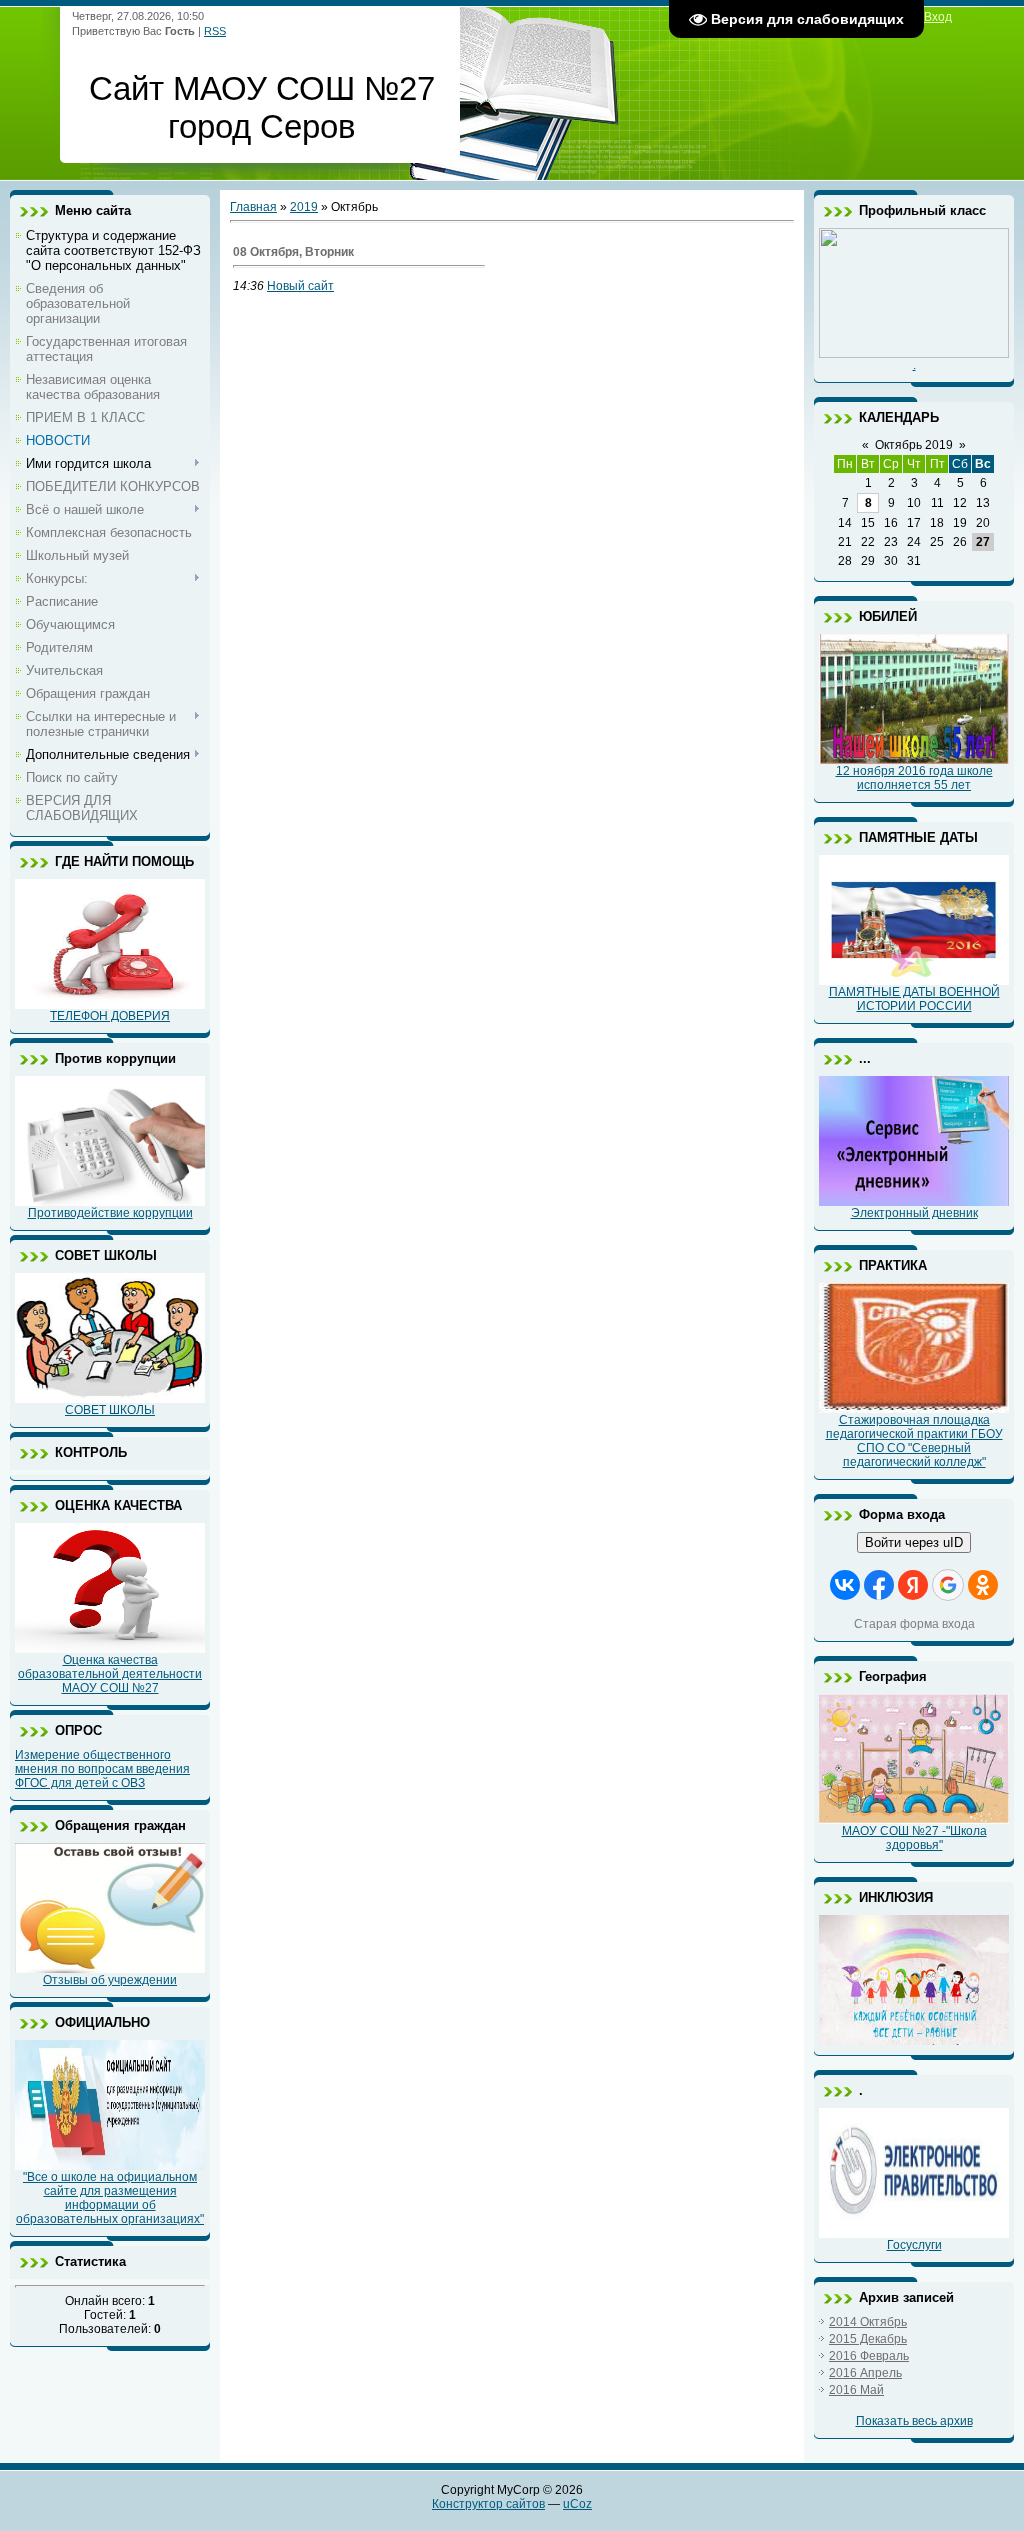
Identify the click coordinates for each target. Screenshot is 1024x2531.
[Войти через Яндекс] (913, 1585)
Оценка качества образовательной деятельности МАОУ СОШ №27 (110, 1674)
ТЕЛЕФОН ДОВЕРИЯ (110, 1016)
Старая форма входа (914, 1624)
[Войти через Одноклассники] (983, 1585)
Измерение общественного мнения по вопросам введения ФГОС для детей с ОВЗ (102, 1769)
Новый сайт (300, 286)
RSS (215, 31)
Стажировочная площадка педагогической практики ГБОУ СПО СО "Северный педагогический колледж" (914, 1441)
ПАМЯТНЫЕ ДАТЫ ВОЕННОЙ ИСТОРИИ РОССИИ (914, 999)
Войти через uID (914, 1542)
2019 (304, 207)
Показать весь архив (914, 2421)
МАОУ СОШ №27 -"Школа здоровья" (914, 1838)
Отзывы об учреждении (110, 1980)
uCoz (577, 2504)
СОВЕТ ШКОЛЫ (110, 1410)
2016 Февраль (869, 2356)
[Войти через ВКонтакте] (845, 1585)
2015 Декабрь (868, 2339)
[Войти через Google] (948, 1585)
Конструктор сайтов (488, 2504)
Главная (253, 207)
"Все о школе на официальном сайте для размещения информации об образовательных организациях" (110, 2198)
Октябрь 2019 (914, 445)
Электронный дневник (914, 1213)
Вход (938, 17)
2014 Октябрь (868, 2322)
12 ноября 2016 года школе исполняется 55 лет (914, 778)
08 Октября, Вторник (293, 252)
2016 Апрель (865, 2373)
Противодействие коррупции (110, 1213)
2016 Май (856, 2390)
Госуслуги (914, 2245)
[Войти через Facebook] (879, 1585)
